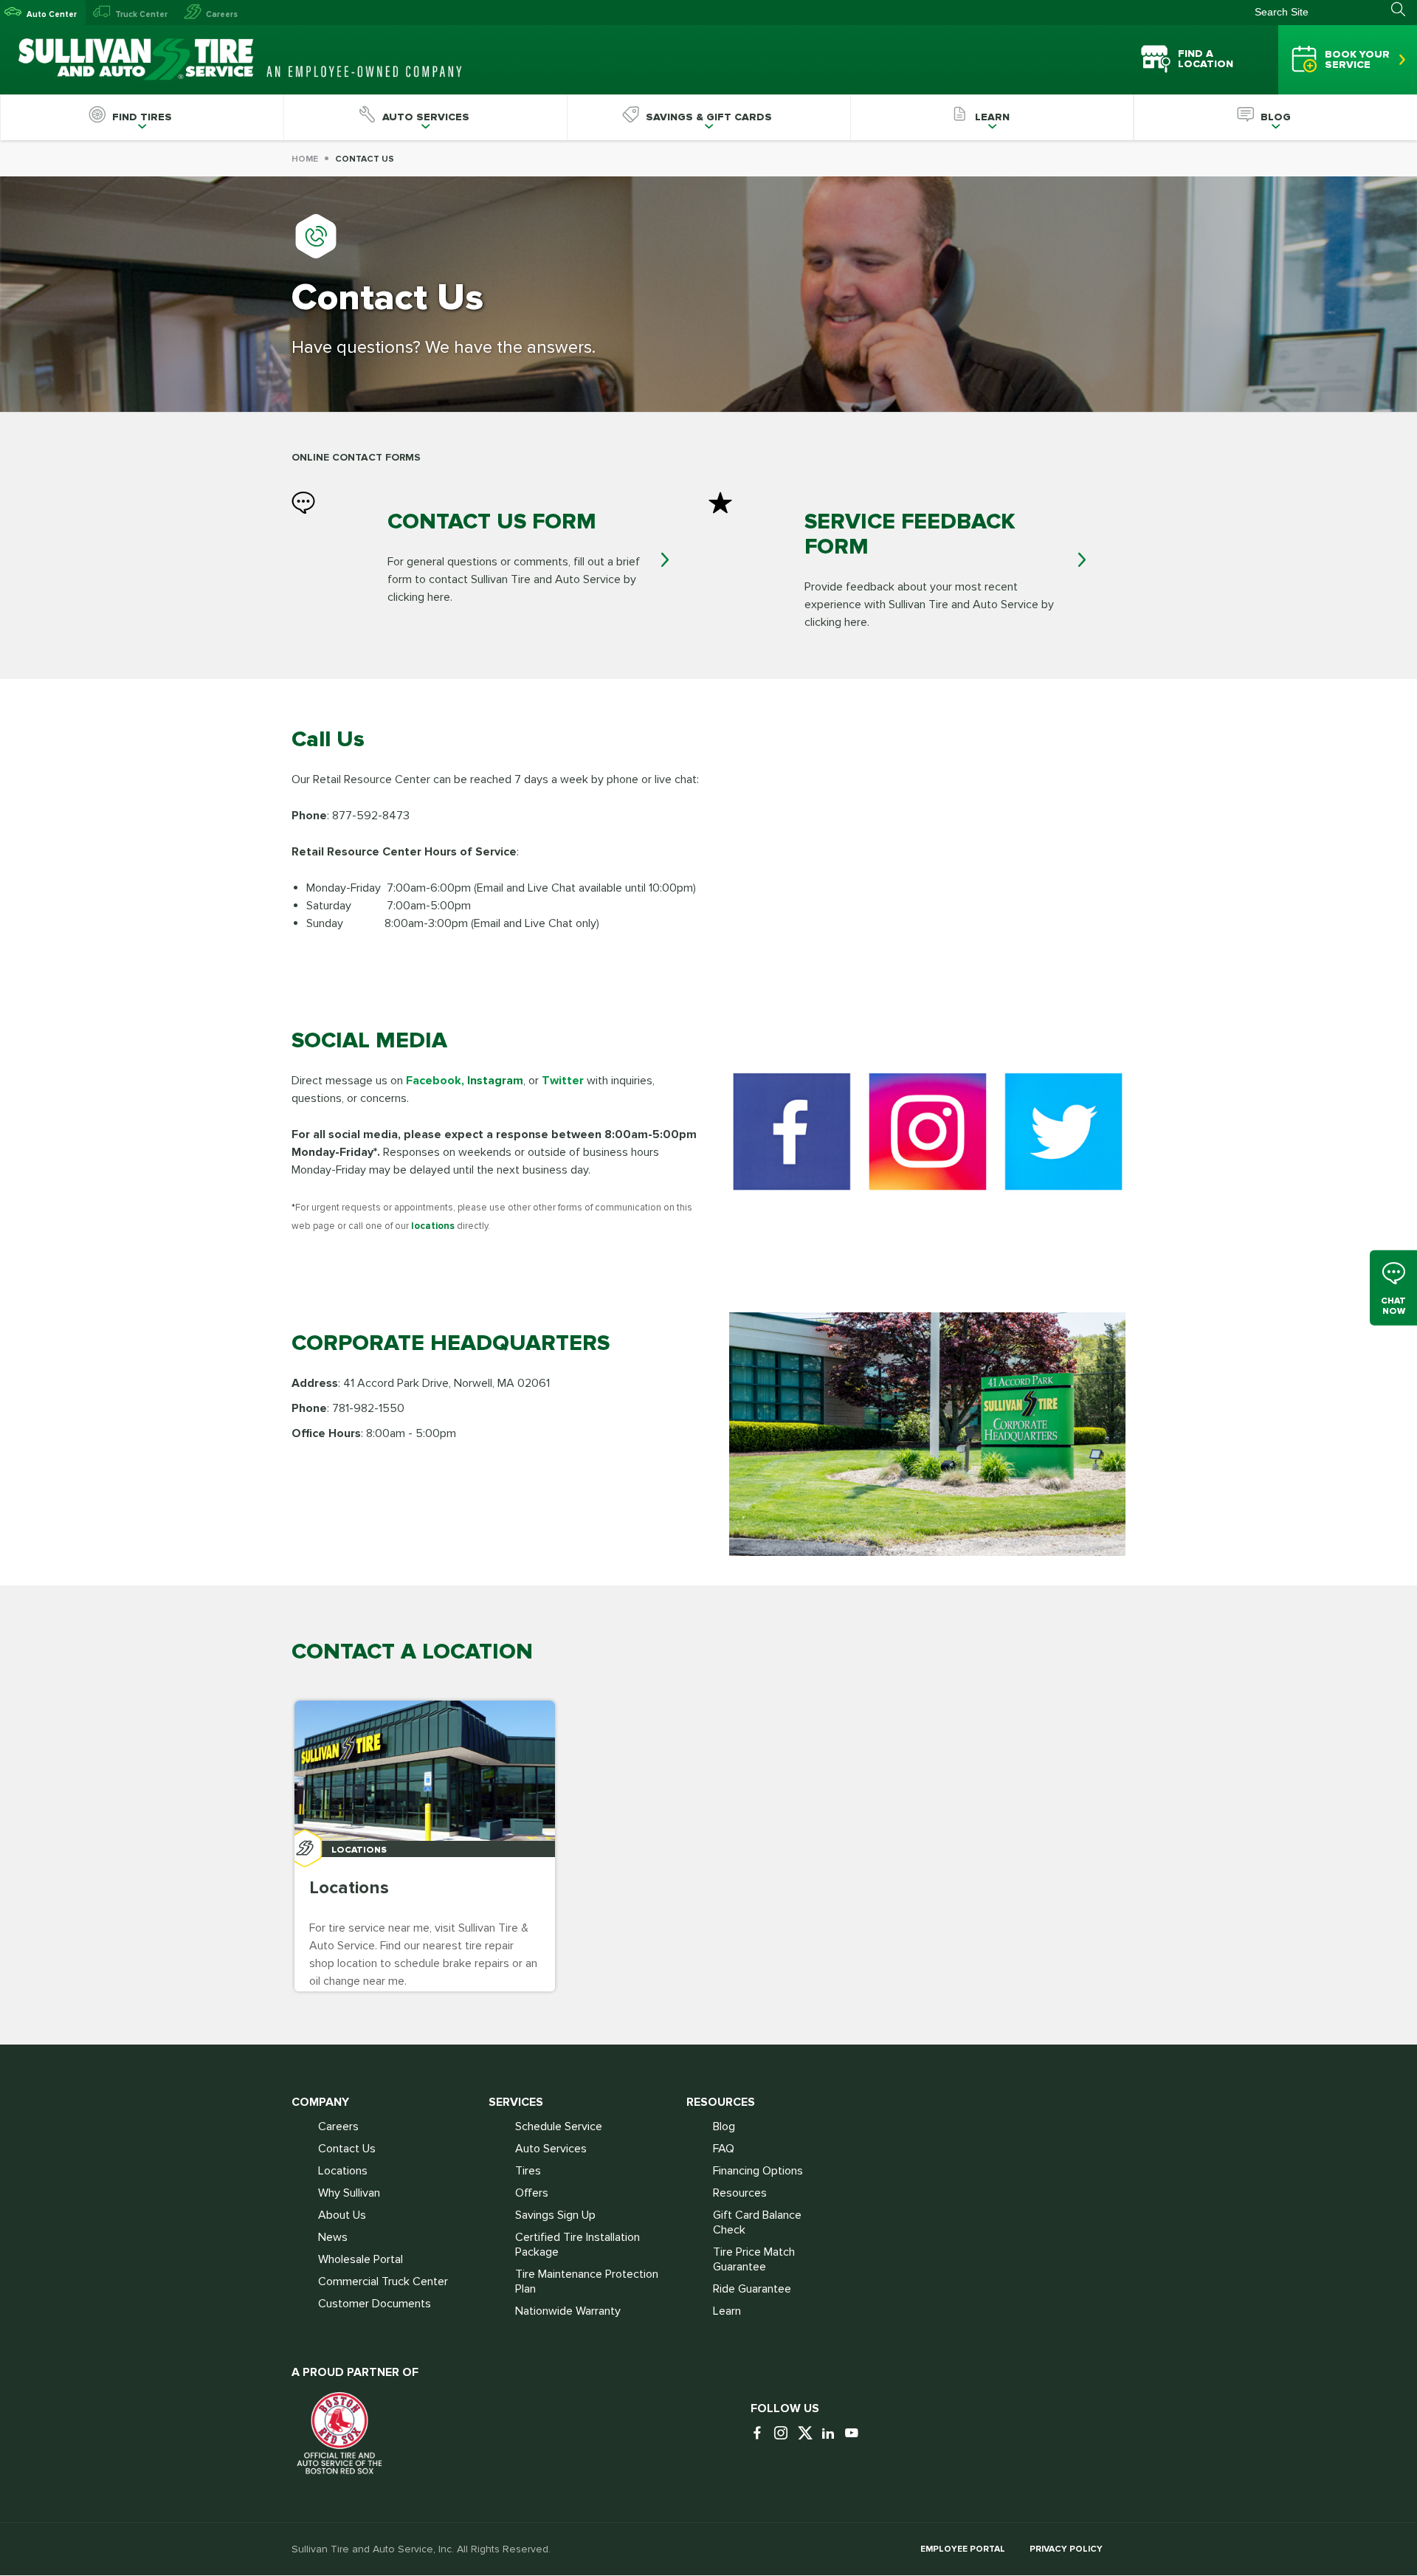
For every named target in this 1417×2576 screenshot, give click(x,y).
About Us (342, 2215)
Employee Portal (963, 2549)
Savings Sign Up (555, 2215)
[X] (808, 2434)
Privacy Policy (1066, 2549)
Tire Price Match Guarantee (754, 2259)
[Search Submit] (1404, 10)
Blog (724, 2126)
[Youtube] (855, 2434)
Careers (222, 14)
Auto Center (52, 14)
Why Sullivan (349, 2193)
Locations (343, 2171)
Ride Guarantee (752, 2289)
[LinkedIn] (832, 2434)
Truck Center (141, 14)
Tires (528, 2171)
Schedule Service (559, 2126)
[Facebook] (761, 2434)
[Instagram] (785, 2434)
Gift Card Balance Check (757, 2222)
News (333, 2237)
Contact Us (347, 2149)
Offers (532, 2193)
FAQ (724, 2149)
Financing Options (758, 2171)
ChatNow (1393, 1305)
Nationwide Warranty (568, 2311)
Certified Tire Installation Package (578, 2245)
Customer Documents (375, 2304)
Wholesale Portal (361, 2259)
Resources (740, 2193)
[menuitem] (142, 117)
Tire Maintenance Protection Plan (587, 2281)
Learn (727, 2311)
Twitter (563, 1081)
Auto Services (551, 2149)
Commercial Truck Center (383, 2281)
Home (305, 159)
